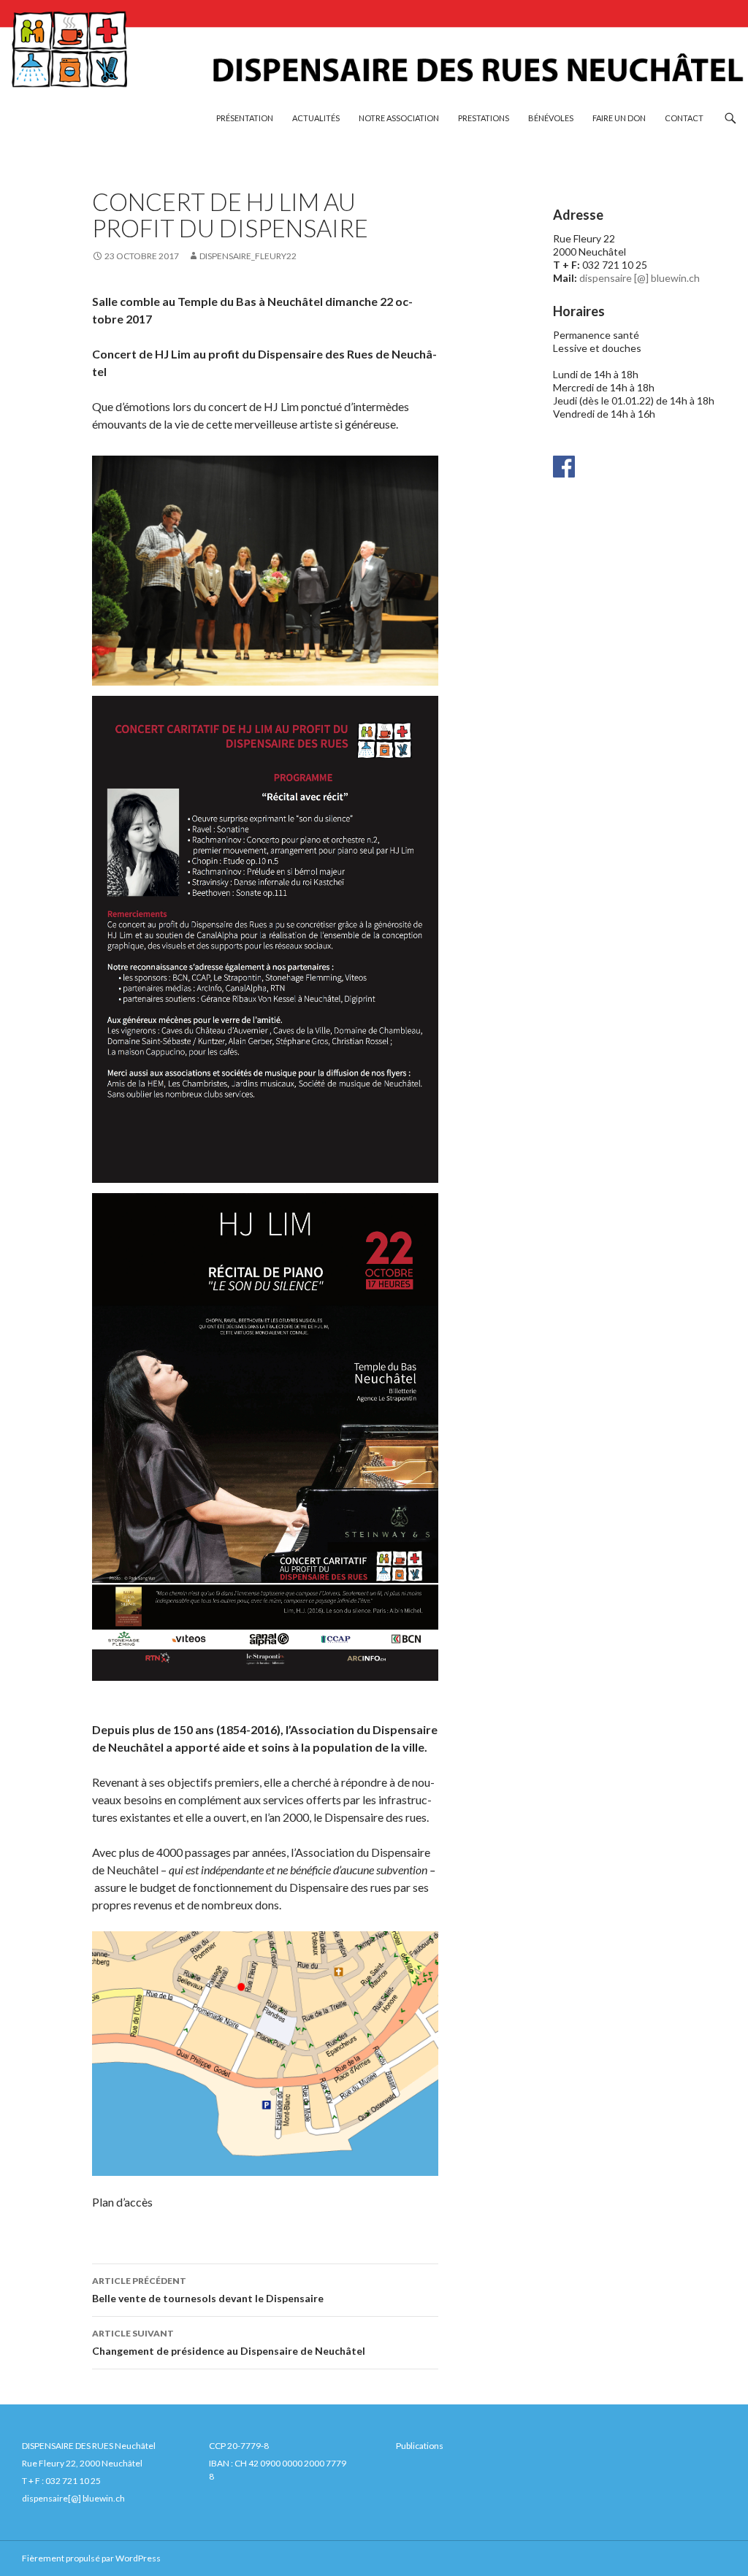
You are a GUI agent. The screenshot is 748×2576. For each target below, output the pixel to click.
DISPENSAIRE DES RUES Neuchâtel (89, 2446)
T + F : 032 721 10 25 (61, 2481)
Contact (684, 118)
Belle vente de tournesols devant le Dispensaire (208, 2290)
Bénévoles (551, 118)
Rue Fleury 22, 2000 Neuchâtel (82, 2463)
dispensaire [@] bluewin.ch (640, 278)
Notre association (399, 118)
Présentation (245, 118)
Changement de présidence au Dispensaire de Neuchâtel (229, 2342)
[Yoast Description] (564, 465)
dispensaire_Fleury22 (248, 256)
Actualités (316, 118)
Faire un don (619, 118)
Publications (420, 2446)
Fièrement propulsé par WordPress (91, 2558)
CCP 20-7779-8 (239, 2446)
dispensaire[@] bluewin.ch (73, 2498)
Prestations (484, 118)
